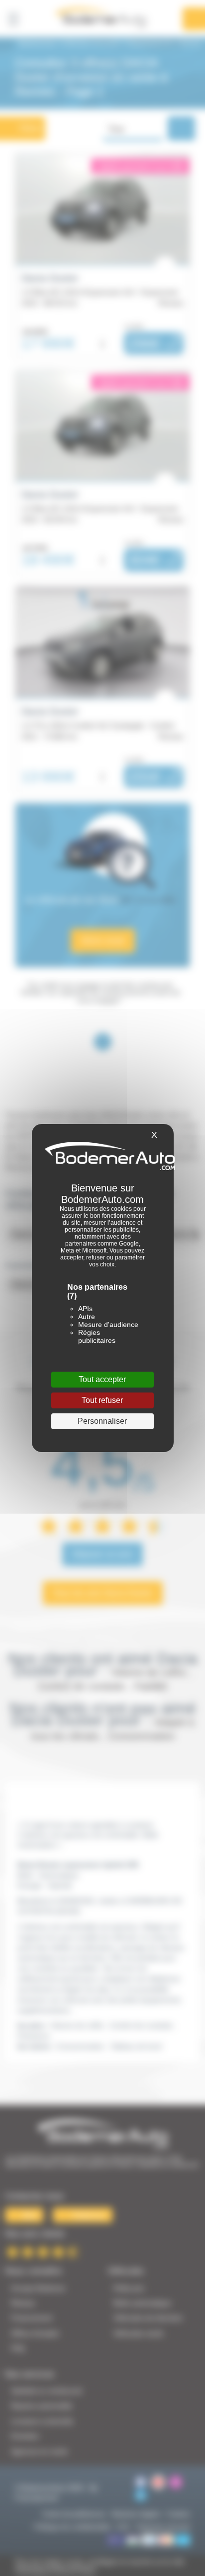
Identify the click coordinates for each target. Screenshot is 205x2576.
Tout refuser (102, 1400)
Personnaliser (102, 1421)
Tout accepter (102, 1379)
